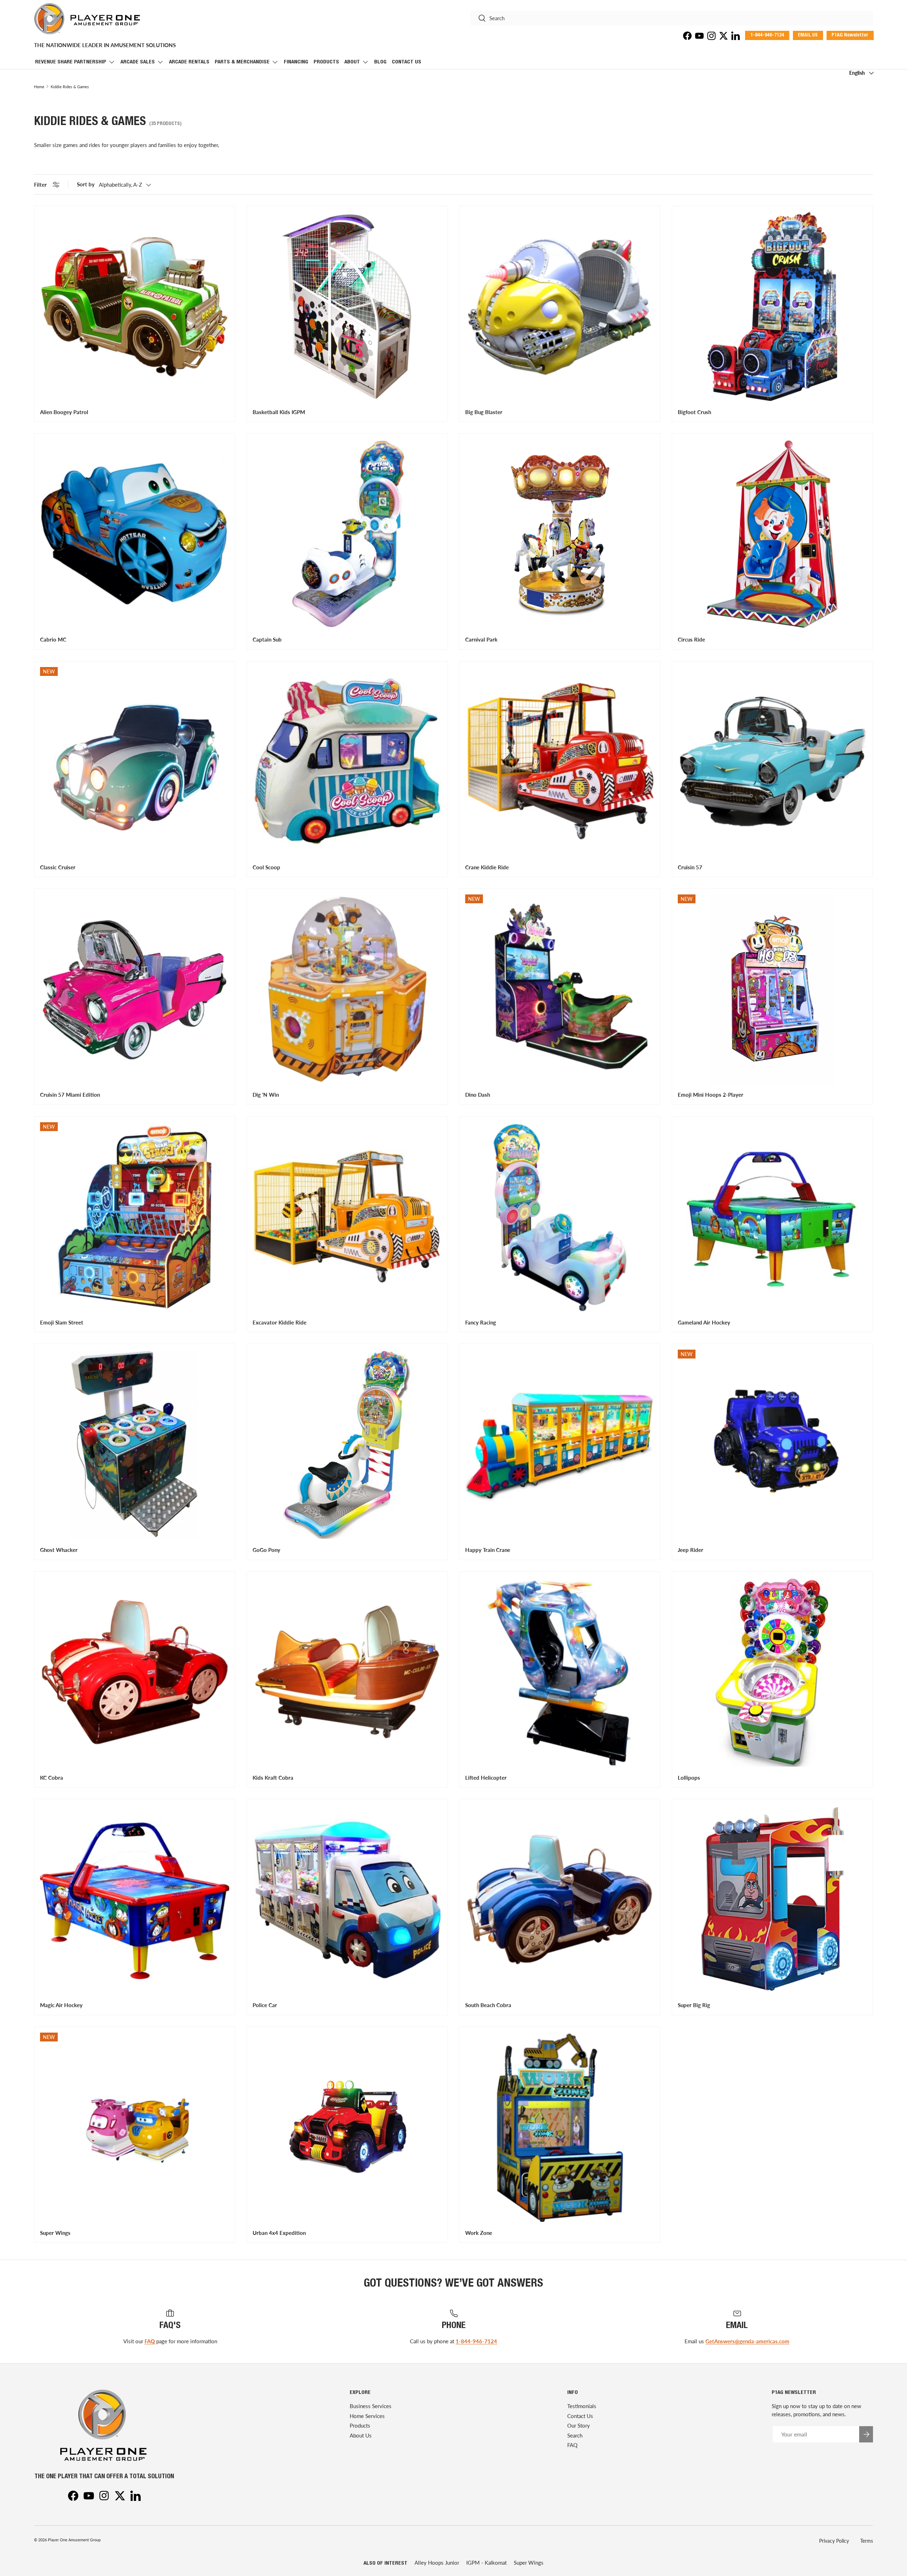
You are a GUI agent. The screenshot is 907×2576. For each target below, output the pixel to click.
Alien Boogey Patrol (64, 412)
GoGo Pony (266, 1550)
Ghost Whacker (59, 1550)
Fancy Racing (481, 1322)
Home (39, 87)
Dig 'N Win (266, 1095)
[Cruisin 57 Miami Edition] (135, 989)
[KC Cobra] (135, 1672)
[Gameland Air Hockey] (772, 1217)
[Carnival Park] (560, 534)
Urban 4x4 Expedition (279, 2233)
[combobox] (672, 18)
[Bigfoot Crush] (772, 306)
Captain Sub (267, 639)
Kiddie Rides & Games (70, 87)
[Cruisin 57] (772, 762)
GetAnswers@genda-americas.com (747, 2341)
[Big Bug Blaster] (560, 306)
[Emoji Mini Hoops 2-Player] (772, 989)
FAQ (150, 2341)
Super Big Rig (694, 2005)
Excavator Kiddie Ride (280, 1322)
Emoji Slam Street (62, 1322)
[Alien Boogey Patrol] (135, 306)
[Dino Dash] (560, 989)
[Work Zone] (560, 2127)
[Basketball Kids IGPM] (347, 306)
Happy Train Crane (488, 1550)
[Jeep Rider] (772, 1444)
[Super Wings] (135, 2127)
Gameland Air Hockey (704, 1322)
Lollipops (689, 1778)
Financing (296, 62)
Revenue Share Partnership (71, 62)
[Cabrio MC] (135, 534)
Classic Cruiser (58, 867)
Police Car (265, 2005)
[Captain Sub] (347, 534)
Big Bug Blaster (484, 412)
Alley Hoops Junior (437, 2563)
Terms (867, 2541)
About (352, 62)
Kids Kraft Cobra (273, 1778)
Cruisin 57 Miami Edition (70, 1095)
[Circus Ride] (772, 534)
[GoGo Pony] (347, 1444)
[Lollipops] (772, 1672)
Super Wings (55, 2233)
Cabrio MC (53, 639)
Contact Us (407, 62)
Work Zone (479, 2233)
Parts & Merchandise (242, 62)
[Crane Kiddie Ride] (560, 762)
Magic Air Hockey (61, 2005)
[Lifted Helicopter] (560, 1672)
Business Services (371, 2406)
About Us (361, 2435)
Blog (380, 62)
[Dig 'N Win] (347, 989)
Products (326, 62)
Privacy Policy (834, 2541)
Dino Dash (478, 1095)
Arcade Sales (138, 62)
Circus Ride (691, 639)
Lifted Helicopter (486, 1778)
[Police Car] (347, 1899)
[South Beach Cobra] (560, 1899)
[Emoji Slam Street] (135, 1217)
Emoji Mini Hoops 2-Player (711, 1095)
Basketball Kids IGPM (279, 412)
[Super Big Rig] (772, 1899)
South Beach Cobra (488, 2005)
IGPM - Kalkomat (486, 2563)
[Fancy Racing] (560, 1217)
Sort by (86, 184)
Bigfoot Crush (694, 412)
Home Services (367, 2416)
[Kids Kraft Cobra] (347, 1672)
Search (575, 2435)
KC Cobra (52, 1778)
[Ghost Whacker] (135, 1444)
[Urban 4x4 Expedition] (347, 2127)
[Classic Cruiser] (135, 762)
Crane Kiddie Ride (487, 867)
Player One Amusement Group (74, 2540)
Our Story (579, 2425)
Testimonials (582, 2406)
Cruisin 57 (690, 867)
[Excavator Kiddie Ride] (347, 1217)
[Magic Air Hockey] (135, 1899)
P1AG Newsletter (850, 35)
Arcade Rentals (189, 62)
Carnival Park (481, 639)
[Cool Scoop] (347, 762)
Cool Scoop (266, 867)
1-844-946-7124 (476, 2341)
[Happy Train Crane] (560, 1444)
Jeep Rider (691, 1550)
